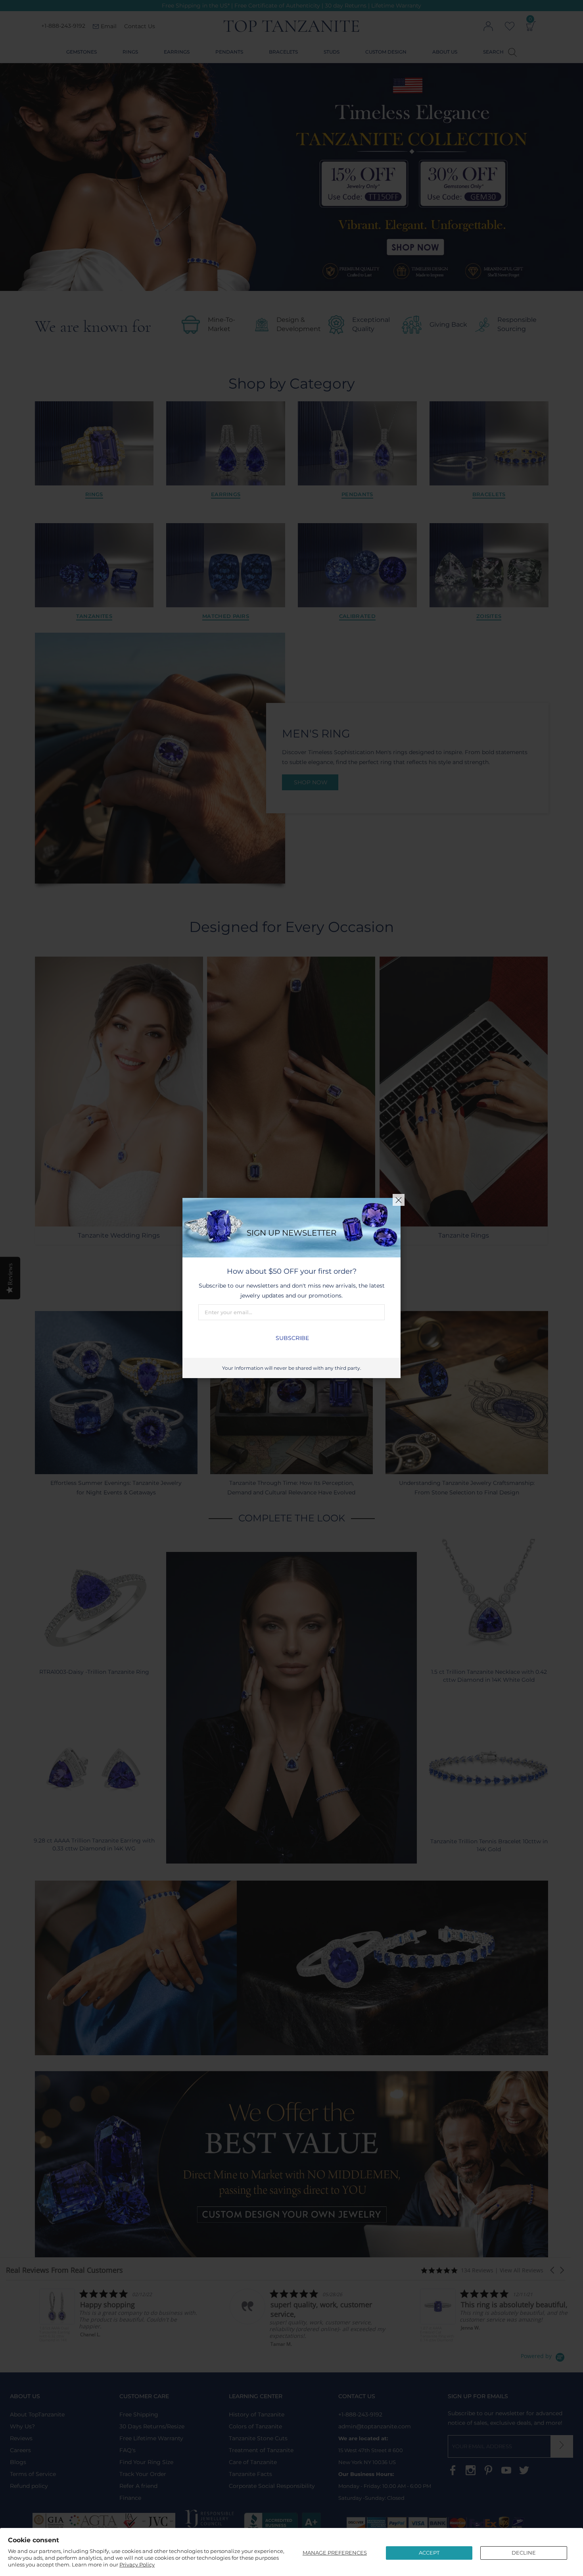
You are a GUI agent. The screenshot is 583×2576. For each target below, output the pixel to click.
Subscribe (292, 1338)
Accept (429, 2553)
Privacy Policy (137, 2564)
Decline (524, 2553)
